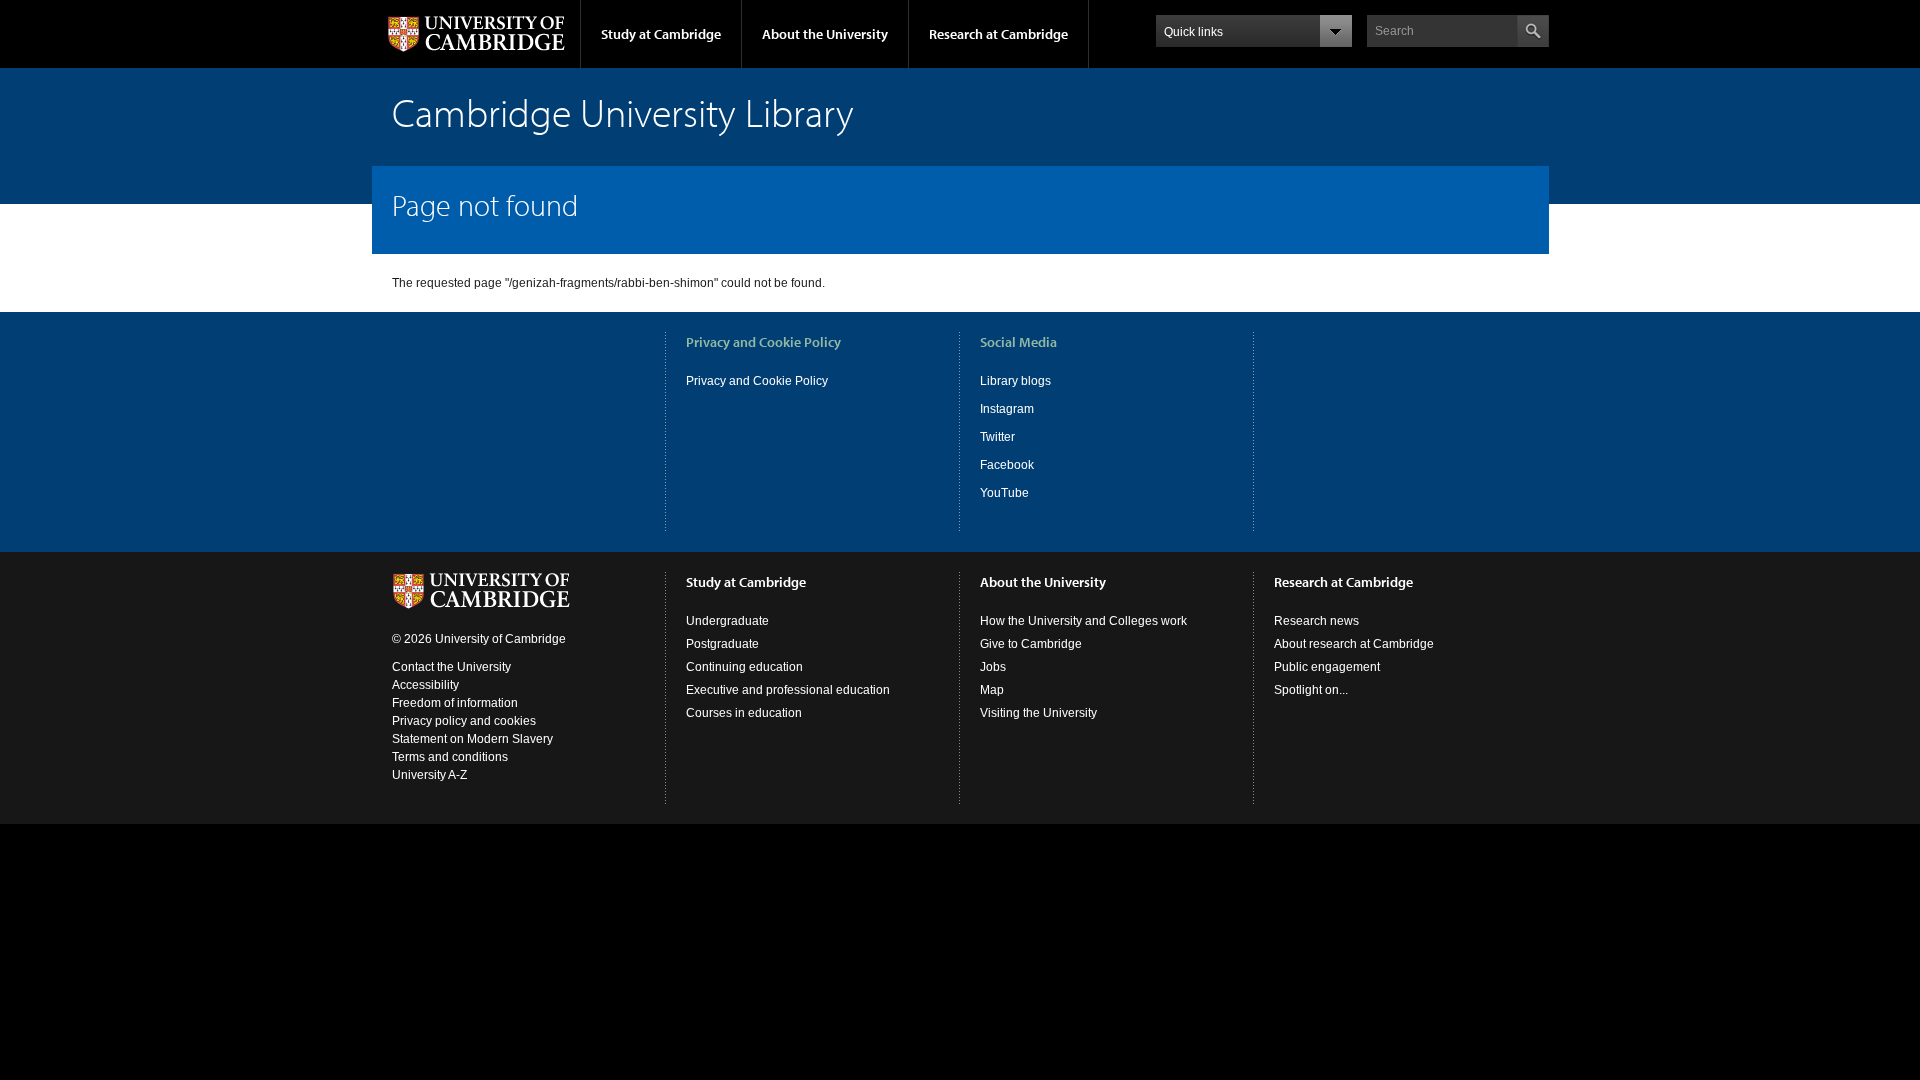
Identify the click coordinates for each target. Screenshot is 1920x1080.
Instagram (1007, 409)
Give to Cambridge (1031, 644)
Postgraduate (722, 644)
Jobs (993, 667)
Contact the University (451, 667)
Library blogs (1015, 381)
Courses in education (744, 713)
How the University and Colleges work (1083, 621)
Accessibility (425, 685)
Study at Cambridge (661, 34)
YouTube (1004, 493)
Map (992, 690)
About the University (825, 34)
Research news (1316, 621)
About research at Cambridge (1354, 644)
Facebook (1007, 465)
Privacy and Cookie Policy (757, 381)
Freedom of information (455, 703)
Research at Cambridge (998, 34)
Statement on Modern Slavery (472, 739)
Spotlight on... (1311, 690)
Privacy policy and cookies (464, 721)
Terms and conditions (450, 757)
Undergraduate (727, 621)
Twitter (997, 437)
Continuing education (744, 667)
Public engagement (1327, 667)
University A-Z (429, 775)
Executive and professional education (788, 690)
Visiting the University (1038, 713)
